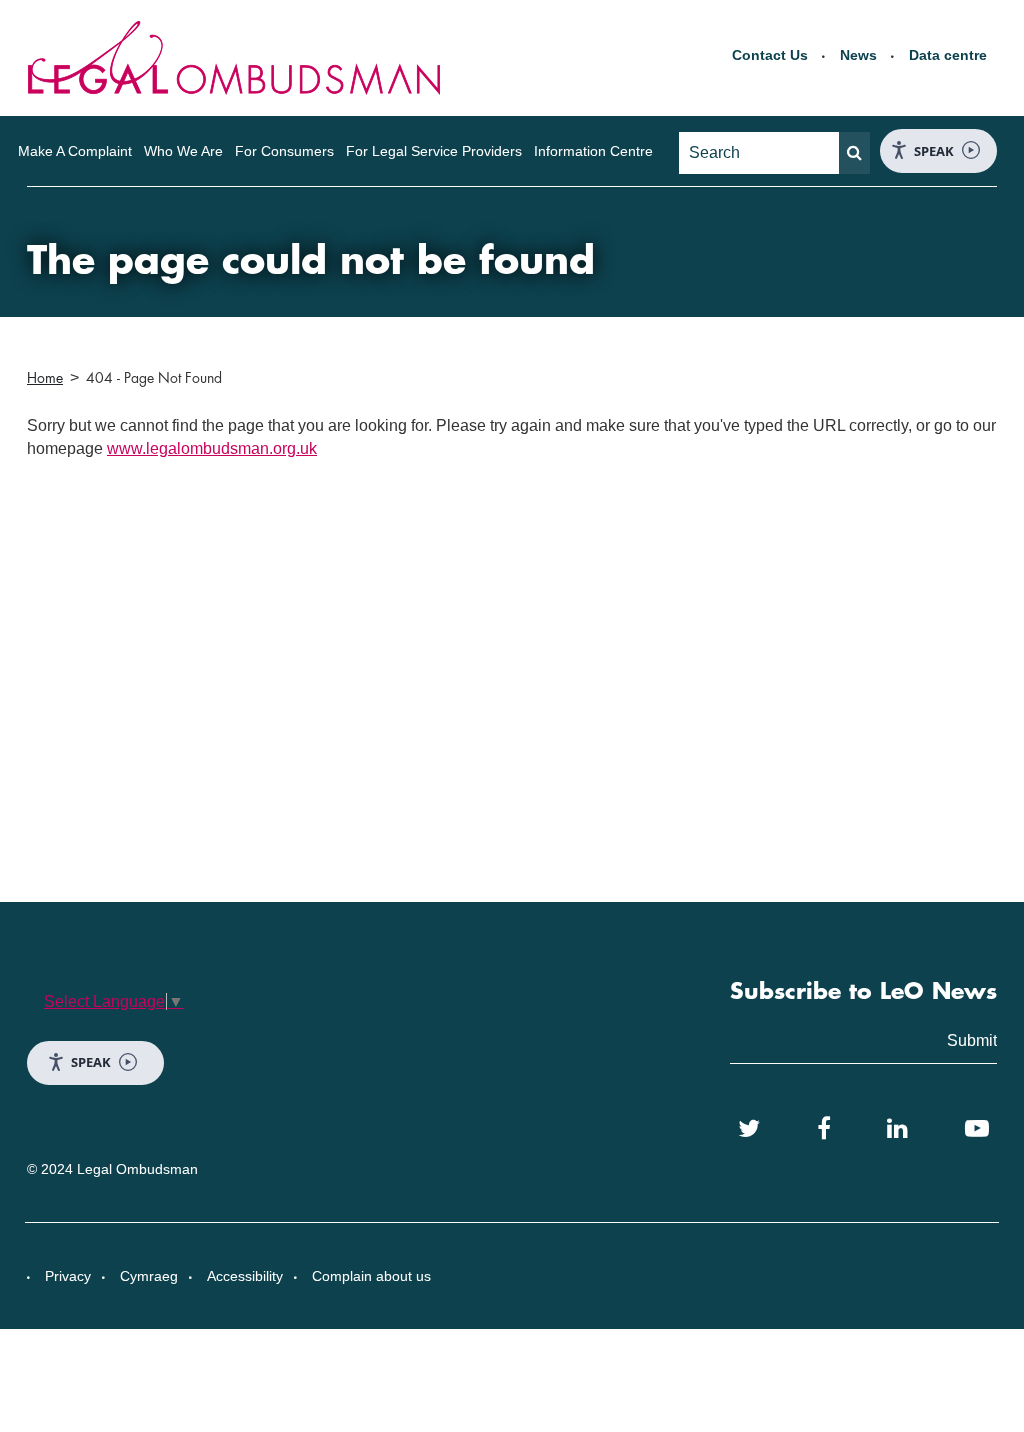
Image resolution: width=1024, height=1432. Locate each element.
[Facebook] (824, 1129)
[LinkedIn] (897, 1129)
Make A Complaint (75, 151)
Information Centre (593, 151)
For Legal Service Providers (434, 151)
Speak (934, 151)
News (858, 55)
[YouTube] (977, 1129)
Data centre (948, 55)
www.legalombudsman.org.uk (212, 448)
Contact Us (770, 55)
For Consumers (284, 151)
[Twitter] (749, 1129)
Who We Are (183, 151)
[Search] (854, 153)
